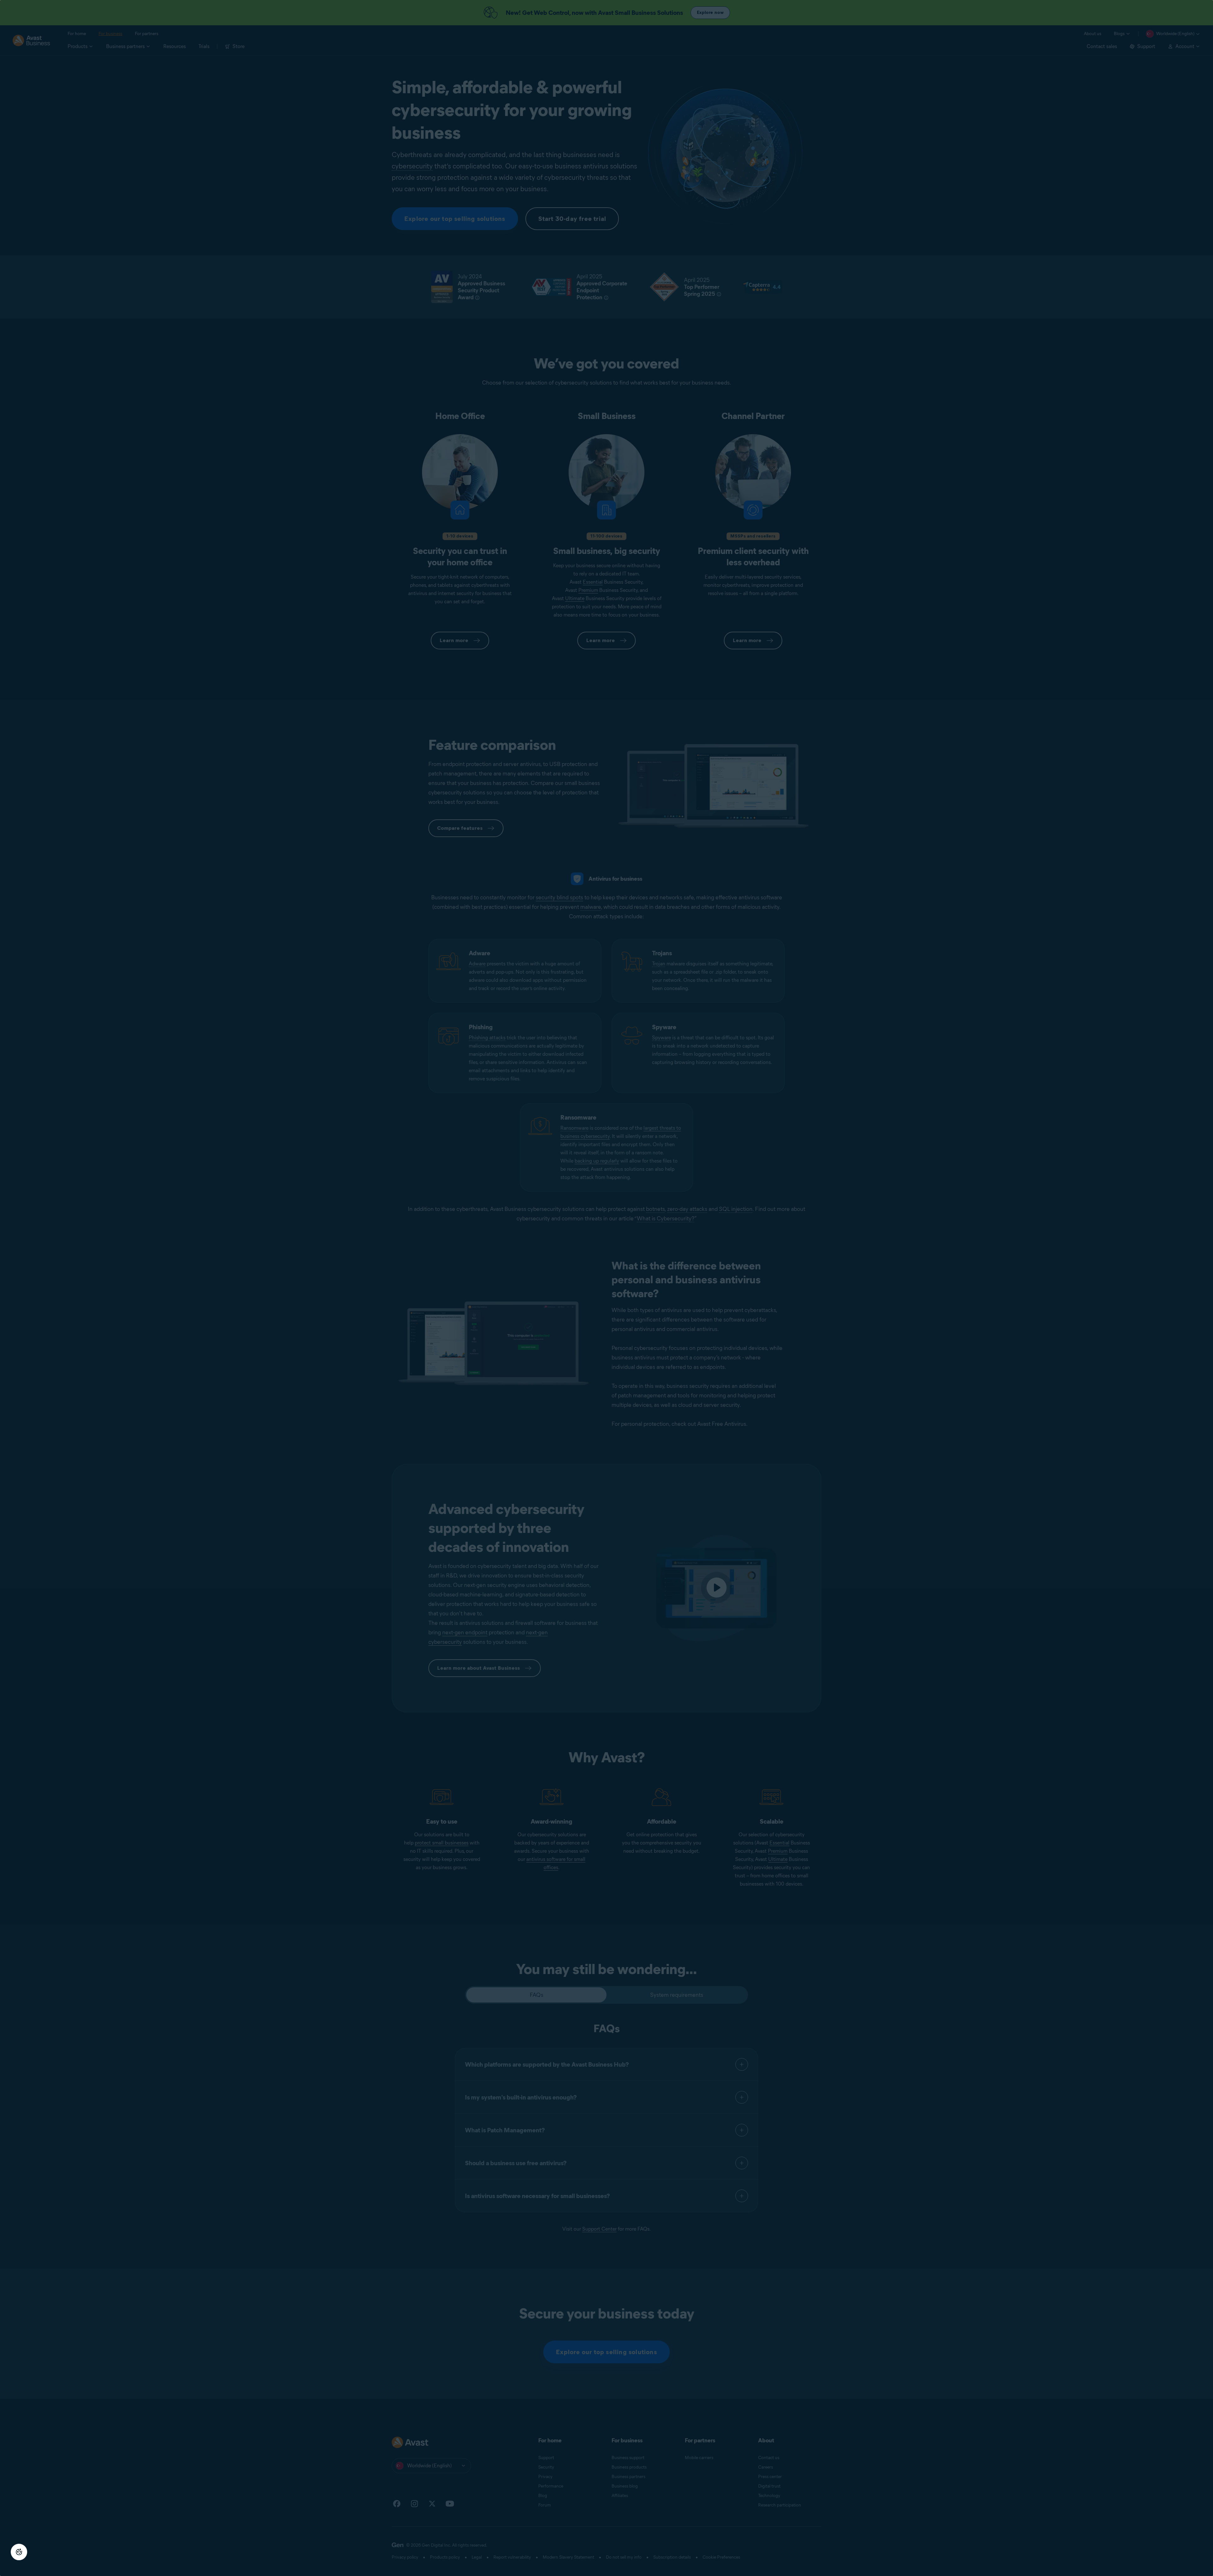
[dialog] (606, 1288)
